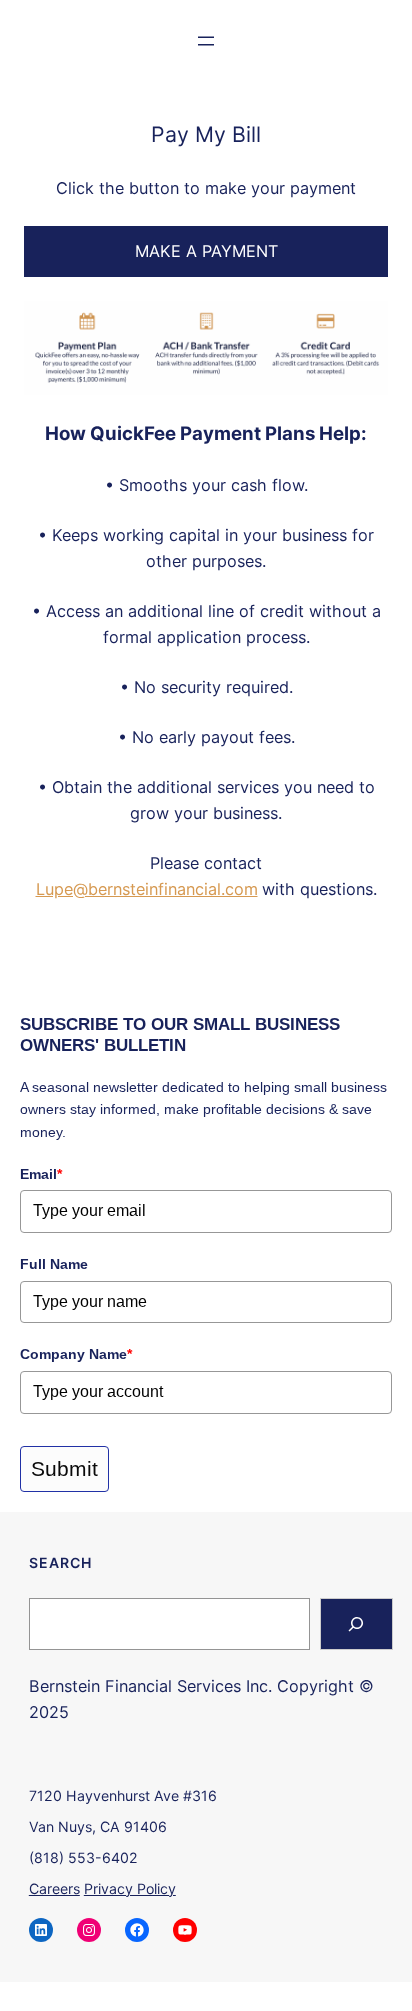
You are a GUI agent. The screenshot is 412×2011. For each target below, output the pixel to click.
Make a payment (206, 251)
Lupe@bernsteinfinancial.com (147, 889)
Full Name (54, 1264)
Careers (54, 1888)
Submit (64, 1468)
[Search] (356, 1624)
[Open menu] (206, 41)
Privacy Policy (130, 1888)
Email (41, 1174)
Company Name (76, 1354)
